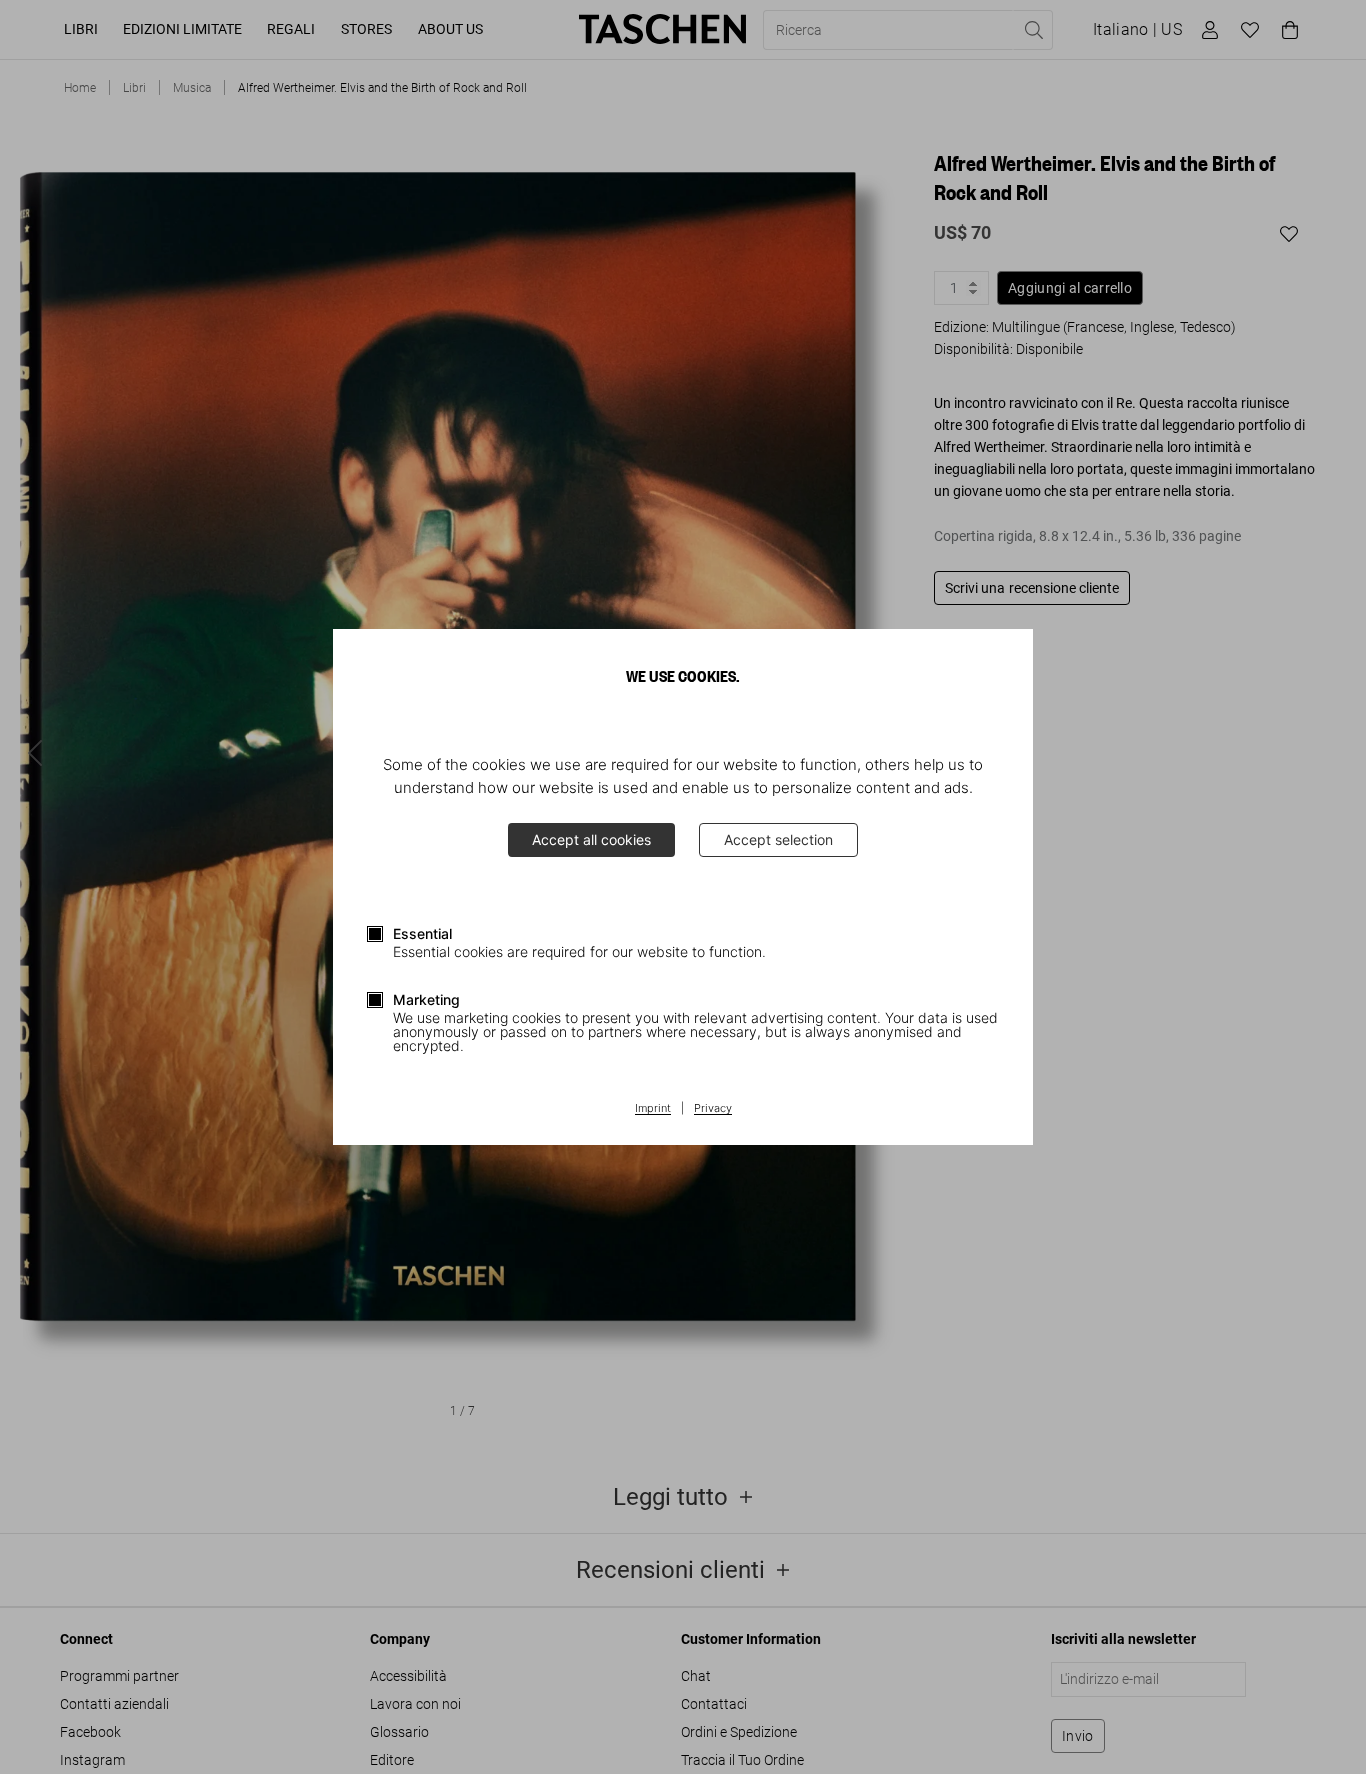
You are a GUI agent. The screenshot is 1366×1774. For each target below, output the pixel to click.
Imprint (653, 1109)
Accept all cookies (591, 839)
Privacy (713, 1109)
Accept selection (778, 839)
